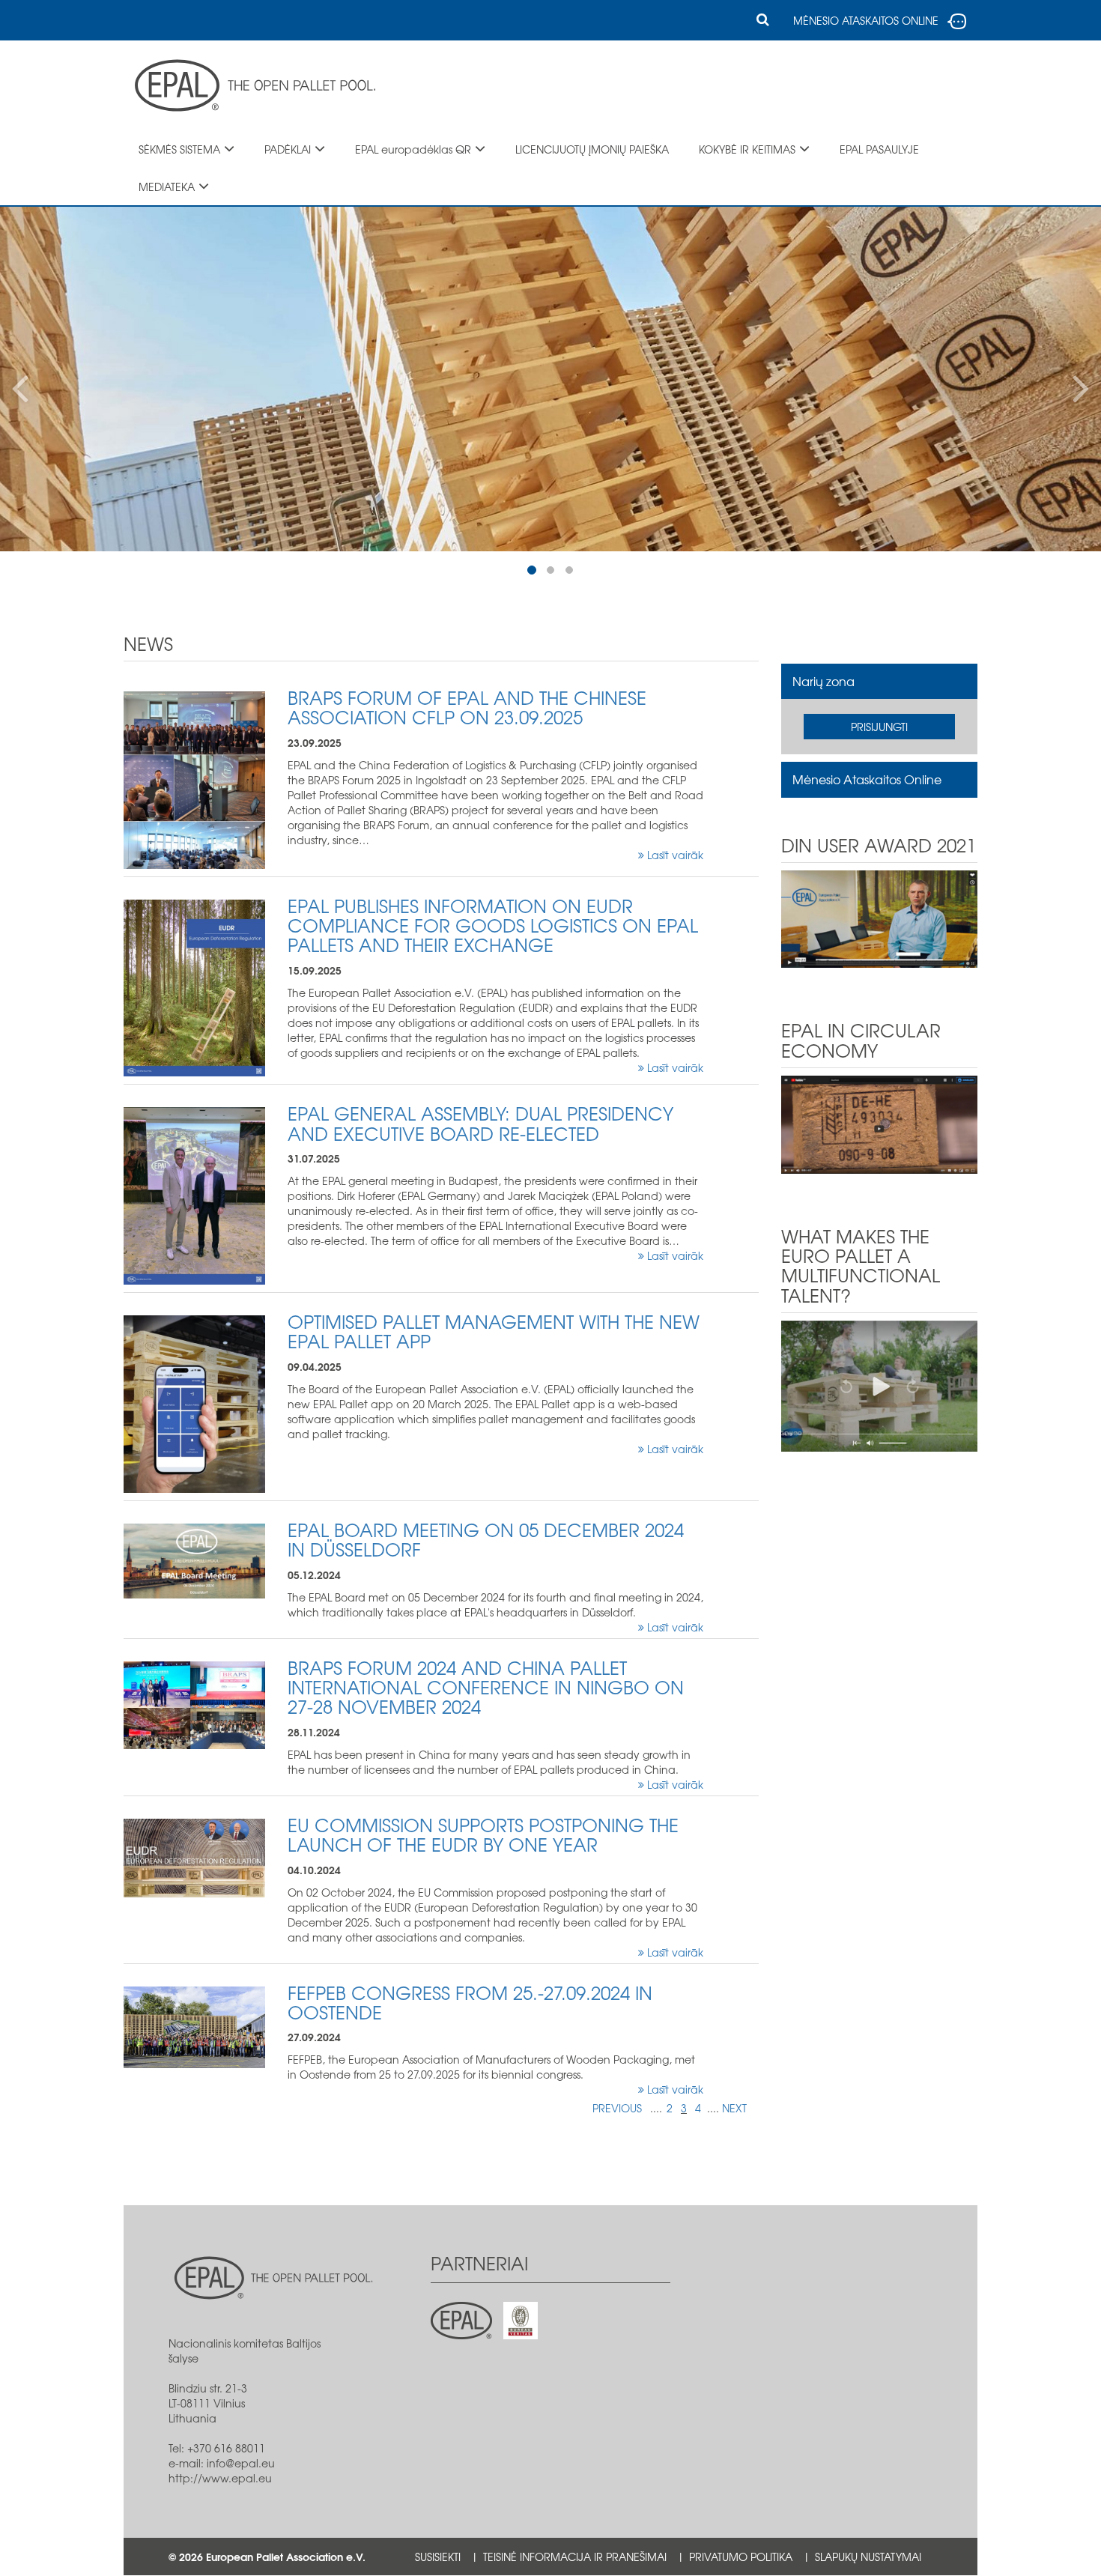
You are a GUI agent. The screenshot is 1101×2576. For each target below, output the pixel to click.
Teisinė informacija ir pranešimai (575, 2557)
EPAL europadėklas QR (413, 149)
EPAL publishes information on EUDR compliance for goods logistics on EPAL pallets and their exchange (493, 925)
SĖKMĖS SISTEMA (179, 149)
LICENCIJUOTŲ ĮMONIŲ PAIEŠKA (592, 149)
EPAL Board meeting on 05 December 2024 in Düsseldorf (486, 1539)
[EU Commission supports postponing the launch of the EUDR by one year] (194, 1856)
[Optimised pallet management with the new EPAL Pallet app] (194, 1402)
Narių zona (824, 681)
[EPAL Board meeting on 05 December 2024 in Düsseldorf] (194, 1560)
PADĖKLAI (288, 149)
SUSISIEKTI (438, 2557)
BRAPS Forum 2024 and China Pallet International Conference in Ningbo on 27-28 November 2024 (486, 1687)
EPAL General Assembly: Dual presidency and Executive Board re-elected (480, 1123)
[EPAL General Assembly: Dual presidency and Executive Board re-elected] (194, 1195)
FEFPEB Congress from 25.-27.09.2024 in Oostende (470, 2002)
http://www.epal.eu (220, 2478)
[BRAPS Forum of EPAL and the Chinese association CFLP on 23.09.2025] (194, 778)
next (734, 2108)
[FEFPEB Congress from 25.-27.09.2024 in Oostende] (194, 2025)
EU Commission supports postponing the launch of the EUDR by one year (483, 1834)
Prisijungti (879, 727)
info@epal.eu (241, 2463)
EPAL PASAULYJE (879, 149)
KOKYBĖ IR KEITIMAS (747, 149)
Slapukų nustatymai (868, 2557)
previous (617, 2108)
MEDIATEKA (167, 187)
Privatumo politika (741, 2557)
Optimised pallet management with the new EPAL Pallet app (494, 1331)
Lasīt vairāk (674, 855)
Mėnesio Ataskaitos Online (867, 779)
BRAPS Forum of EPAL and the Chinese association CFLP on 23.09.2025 (467, 707)
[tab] (880, 682)
